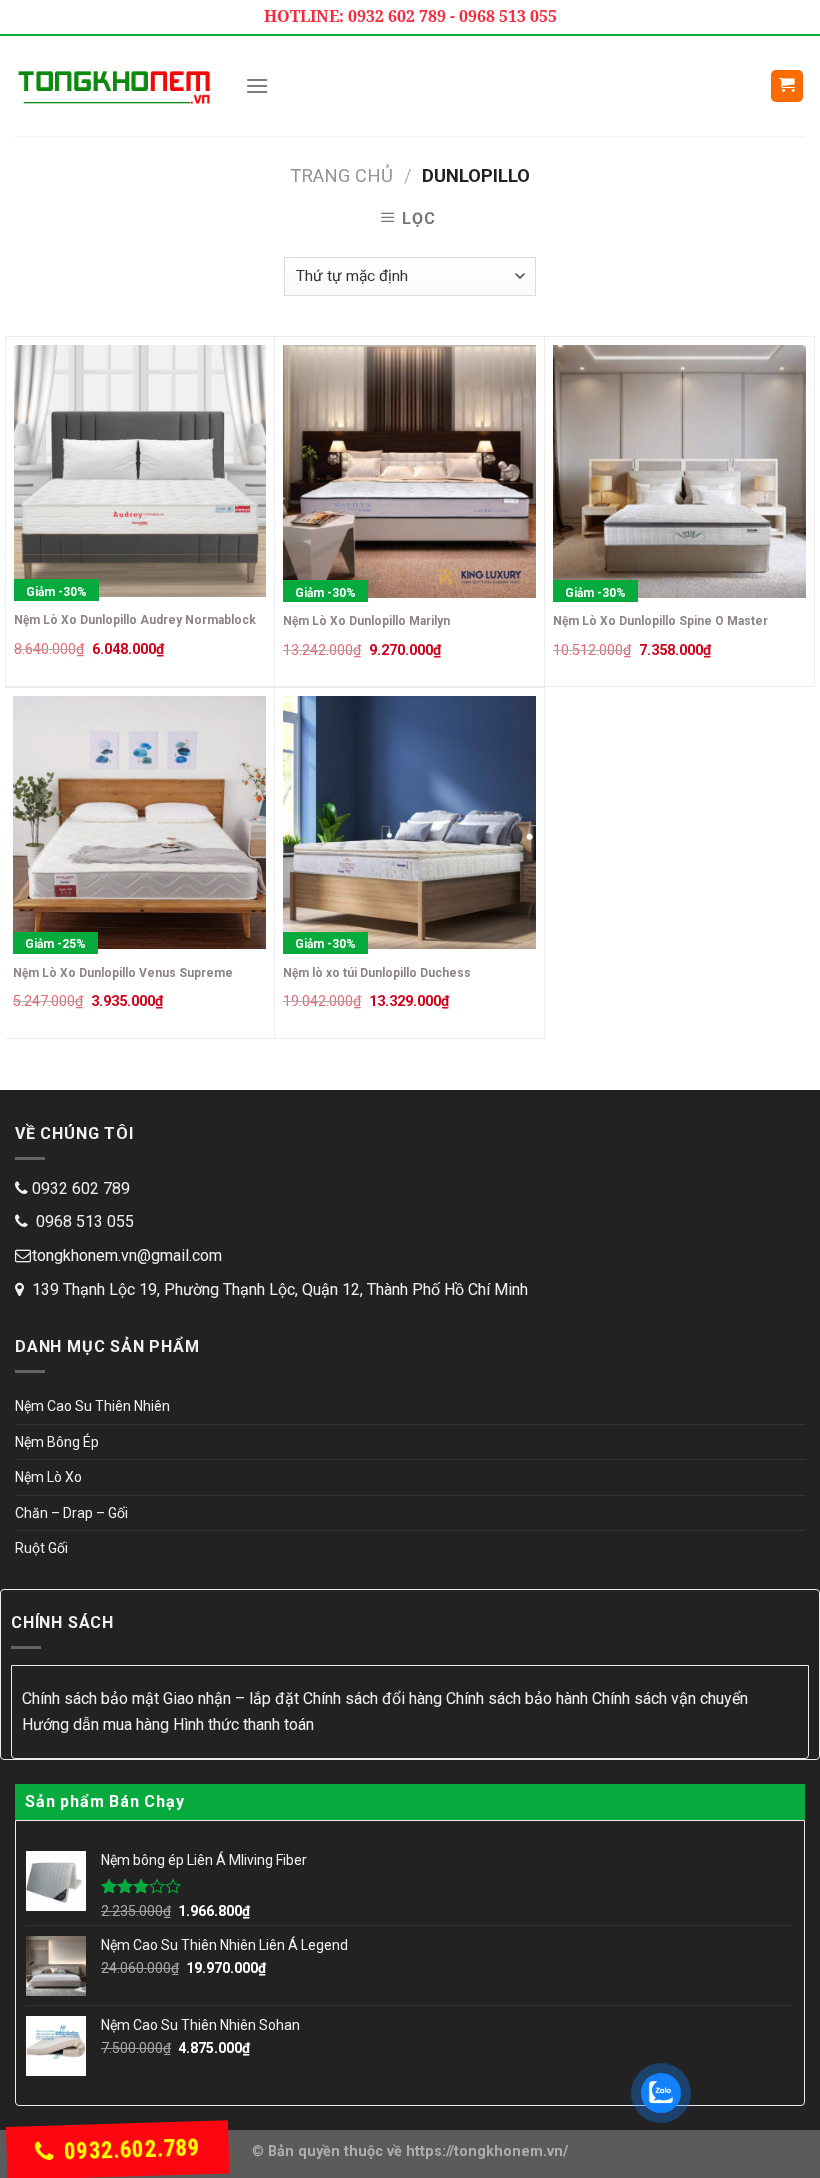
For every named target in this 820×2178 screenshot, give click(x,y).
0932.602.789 (131, 2149)
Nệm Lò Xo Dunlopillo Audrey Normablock (135, 620)
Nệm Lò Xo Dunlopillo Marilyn (366, 621)
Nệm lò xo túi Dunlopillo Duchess (377, 973)
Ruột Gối (41, 1548)
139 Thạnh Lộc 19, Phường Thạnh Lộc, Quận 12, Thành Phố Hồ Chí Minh (280, 1289)
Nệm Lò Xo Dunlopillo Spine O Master (660, 621)
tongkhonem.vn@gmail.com (127, 1255)
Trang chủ (341, 175)
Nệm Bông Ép (57, 1442)
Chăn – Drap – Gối (71, 1513)
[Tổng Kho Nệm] (115, 85)
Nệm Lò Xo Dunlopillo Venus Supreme (123, 973)
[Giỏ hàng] (787, 86)
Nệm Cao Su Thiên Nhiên (92, 1406)
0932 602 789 (81, 1188)
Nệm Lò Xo (48, 1477)
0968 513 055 (83, 1221)
